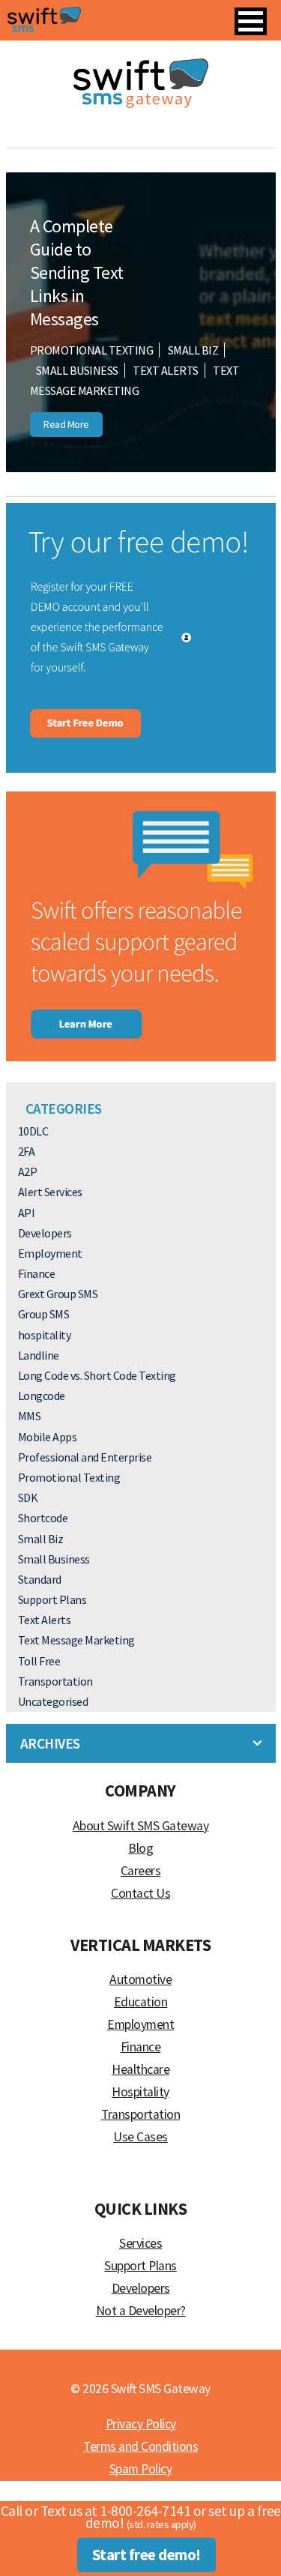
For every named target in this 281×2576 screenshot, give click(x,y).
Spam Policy (141, 2469)
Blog (140, 1848)
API (27, 1213)
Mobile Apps (48, 1437)
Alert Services (50, 1192)
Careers (141, 1871)
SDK (28, 1497)
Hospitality (140, 2092)
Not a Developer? (141, 2311)
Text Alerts (166, 370)
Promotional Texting (92, 350)
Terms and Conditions (140, 2446)
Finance (37, 1273)
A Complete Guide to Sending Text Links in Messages (77, 273)
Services (140, 2243)
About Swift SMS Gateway (141, 1826)
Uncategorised (53, 1701)
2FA (27, 1151)
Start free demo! (146, 2555)
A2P (28, 1171)
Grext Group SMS (58, 1294)
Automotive (140, 1979)
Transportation (55, 1681)
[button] (251, 21)
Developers (45, 1233)
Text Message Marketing (76, 1640)
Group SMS (44, 1314)
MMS (30, 1416)
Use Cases (140, 2137)
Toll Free (39, 1661)
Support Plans (52, 1599)
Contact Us (140, 1893)
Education (141, 2002)
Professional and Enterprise (85, 1457)
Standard (40, 1579)
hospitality (45, 1335)
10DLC (33, 1131)
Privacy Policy (141, 2424)
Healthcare (140, 2069)
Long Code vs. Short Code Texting (97, 1375)
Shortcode (43, 1518)
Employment (50, 1253)
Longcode (42, 1396)
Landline (39, 1355)
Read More (66, 424)
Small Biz (193, 350)
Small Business (77, 370)
